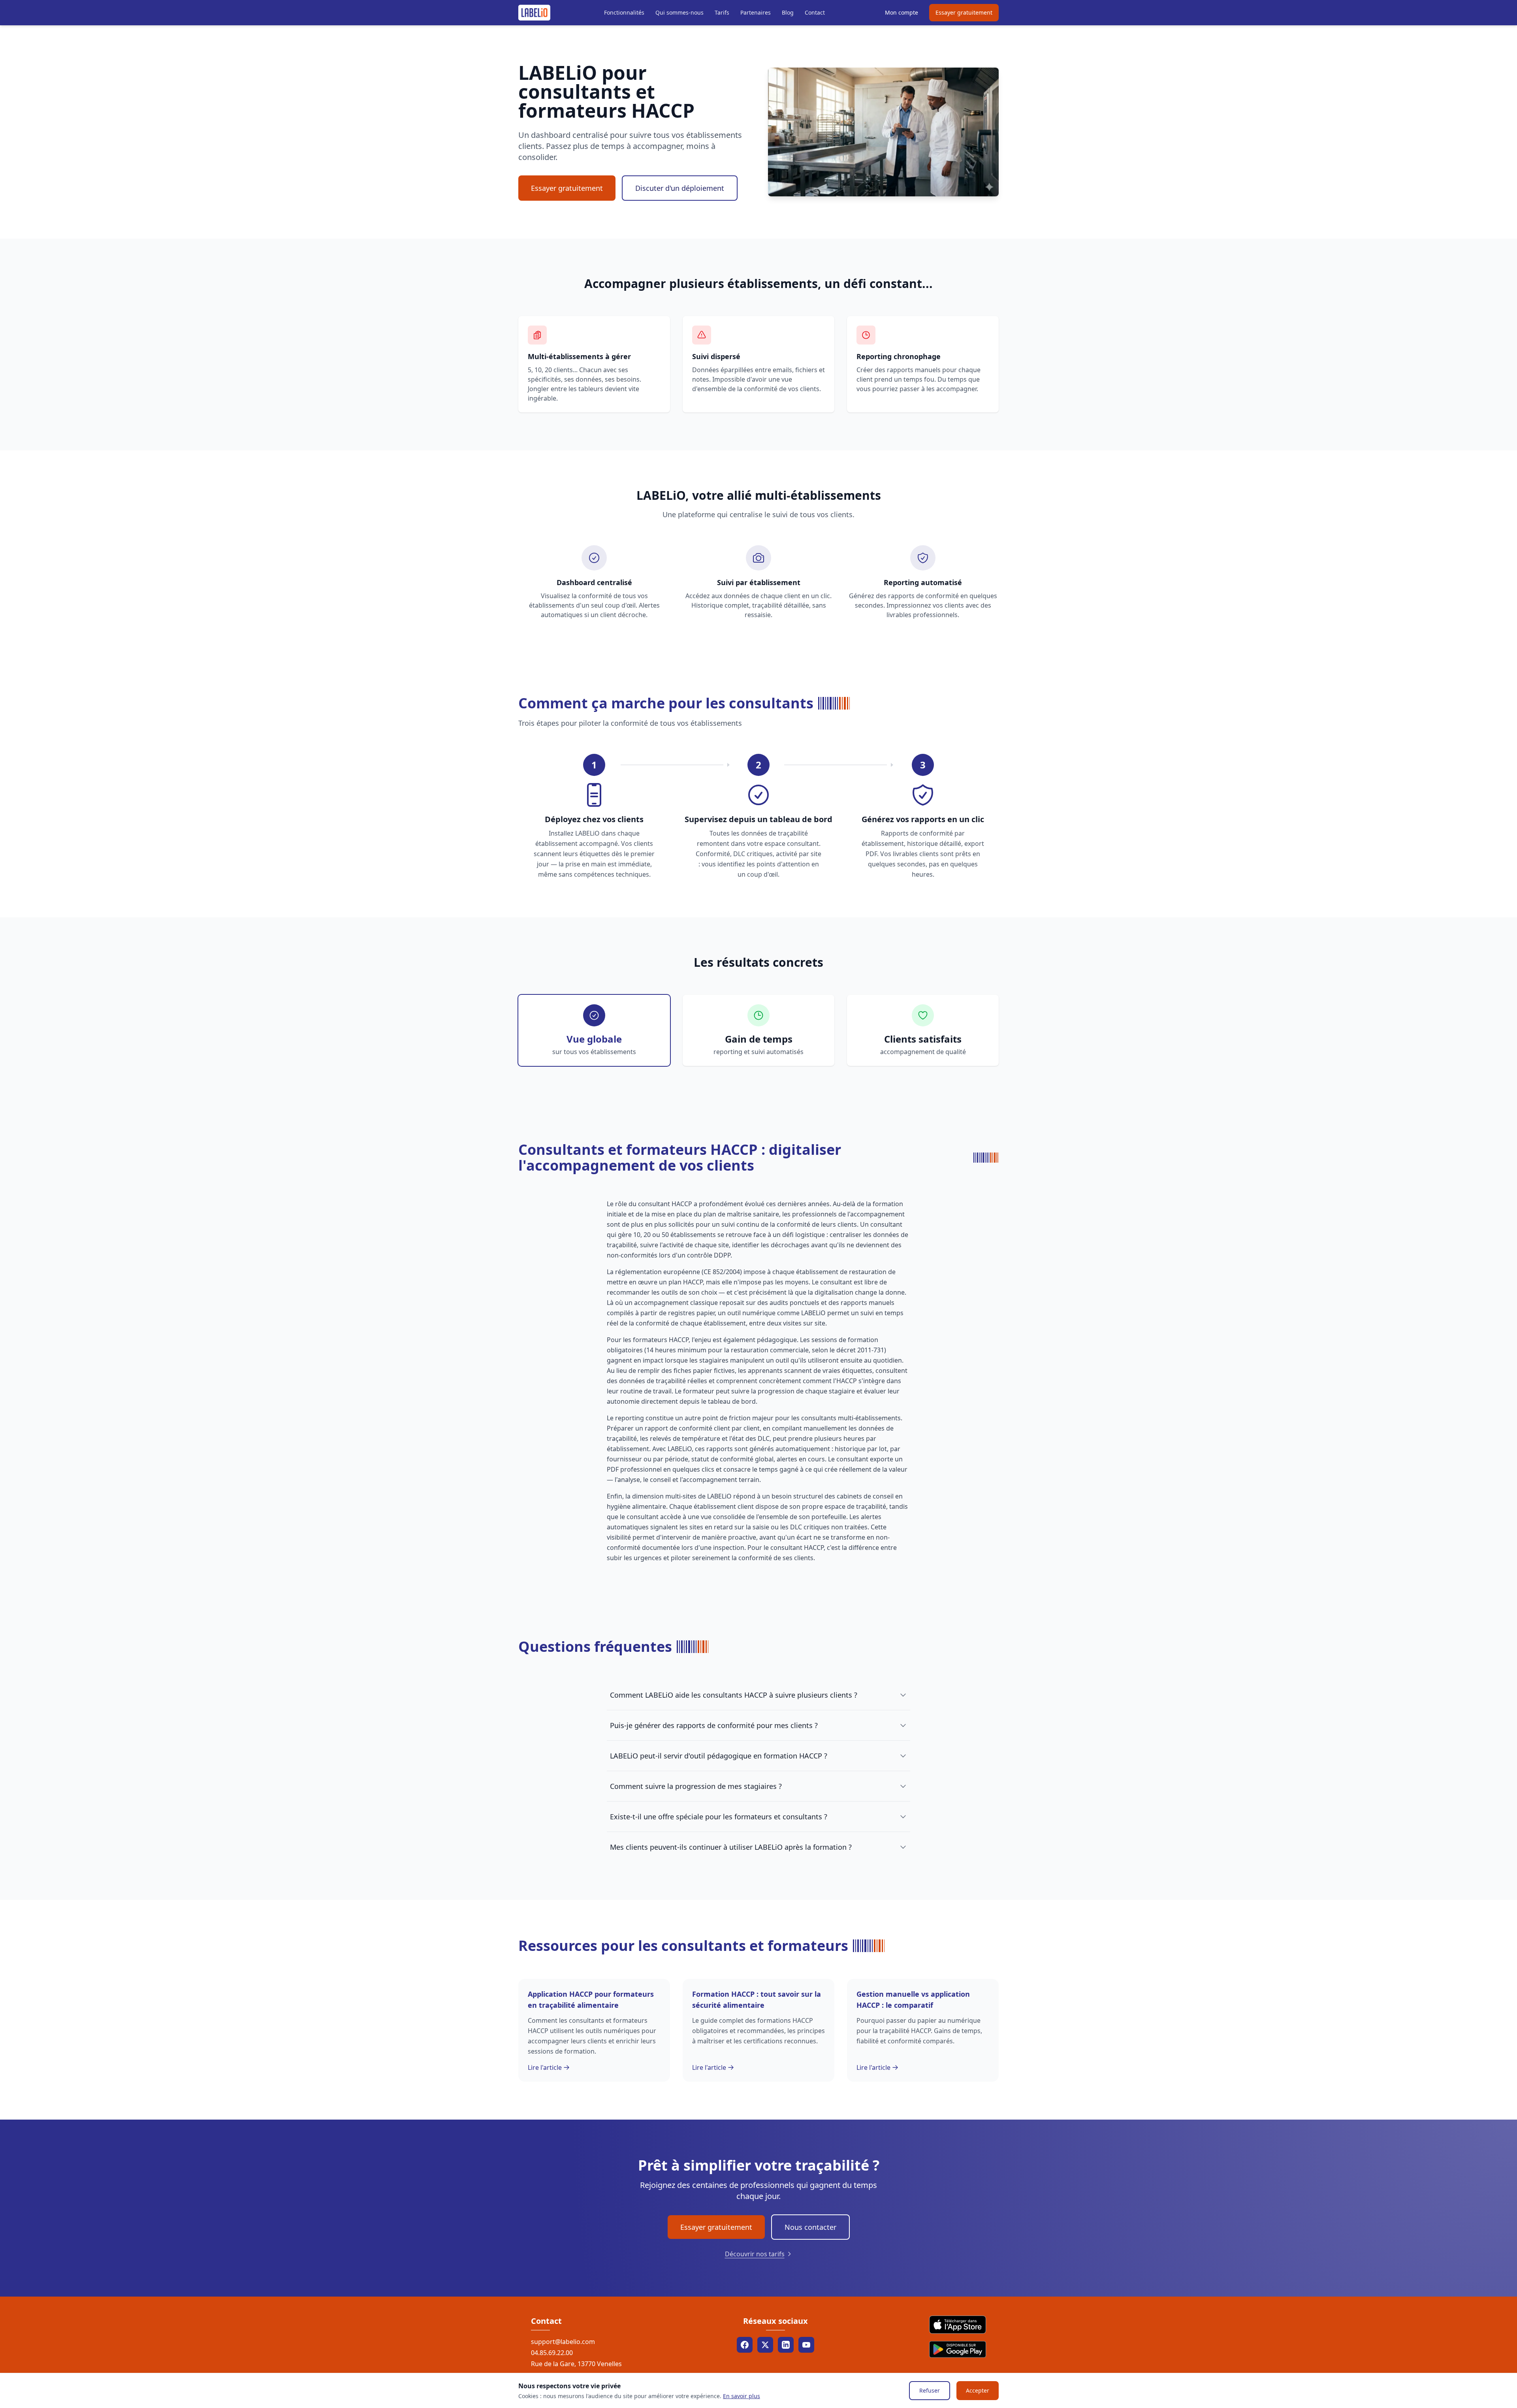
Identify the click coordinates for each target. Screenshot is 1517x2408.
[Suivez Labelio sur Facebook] (745, 2345)
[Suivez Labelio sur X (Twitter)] (765, 2345)
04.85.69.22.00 (552, 2353)
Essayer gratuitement (964, 12)
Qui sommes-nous (679, 12)
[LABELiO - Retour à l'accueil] (534, 13)
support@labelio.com (563, 2342)
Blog (788, 12)
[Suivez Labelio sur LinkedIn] (786, 2345)
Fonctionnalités (624, 12)
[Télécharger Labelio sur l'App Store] (958, 2325)
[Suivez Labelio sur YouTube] (806, 2345)
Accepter (978, 2390)
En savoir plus (742, 2396)
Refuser (930, 2390)
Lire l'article (545, 2067)
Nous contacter (810, 2227)
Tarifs (722, 12)
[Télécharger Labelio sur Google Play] (958, 2350)
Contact (815, 12)
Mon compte (902, 12)
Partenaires (756, 12)
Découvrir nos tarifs (755, 2254)
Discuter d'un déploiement (680, 188)
